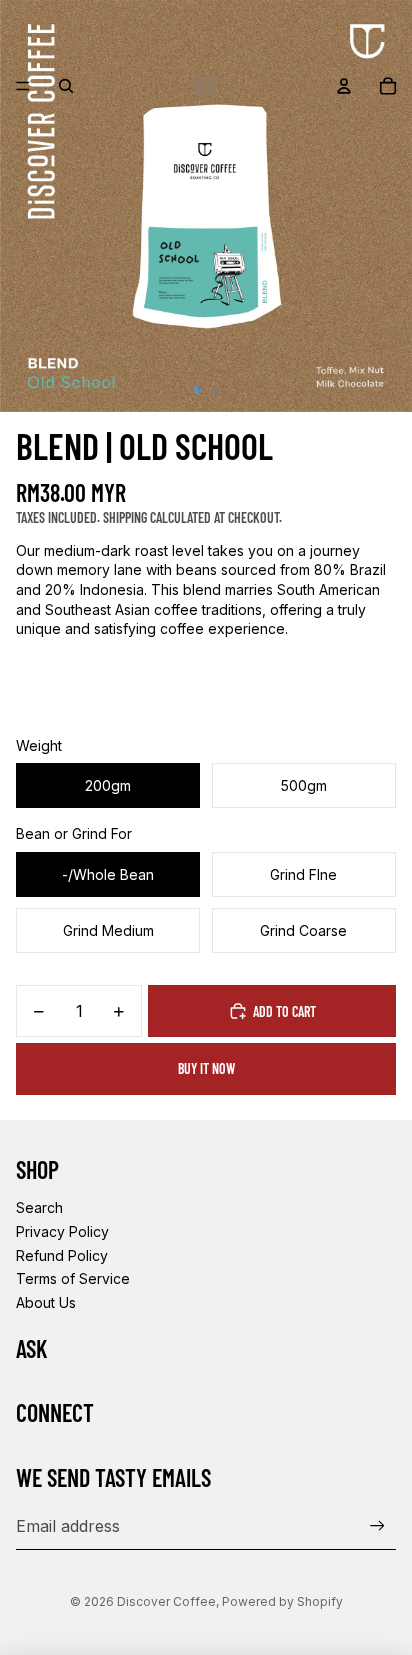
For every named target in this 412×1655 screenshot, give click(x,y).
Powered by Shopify (282, 1601)
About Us (46, 1302)
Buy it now (206, 1068)
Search (39, 1207)
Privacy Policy (62, 1231)
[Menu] (23, 86)
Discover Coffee (166, 1601)
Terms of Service (73, 1278)
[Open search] (66, 86)
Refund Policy (62, 1255)
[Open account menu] (344, 86)
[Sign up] (377, 1525)
